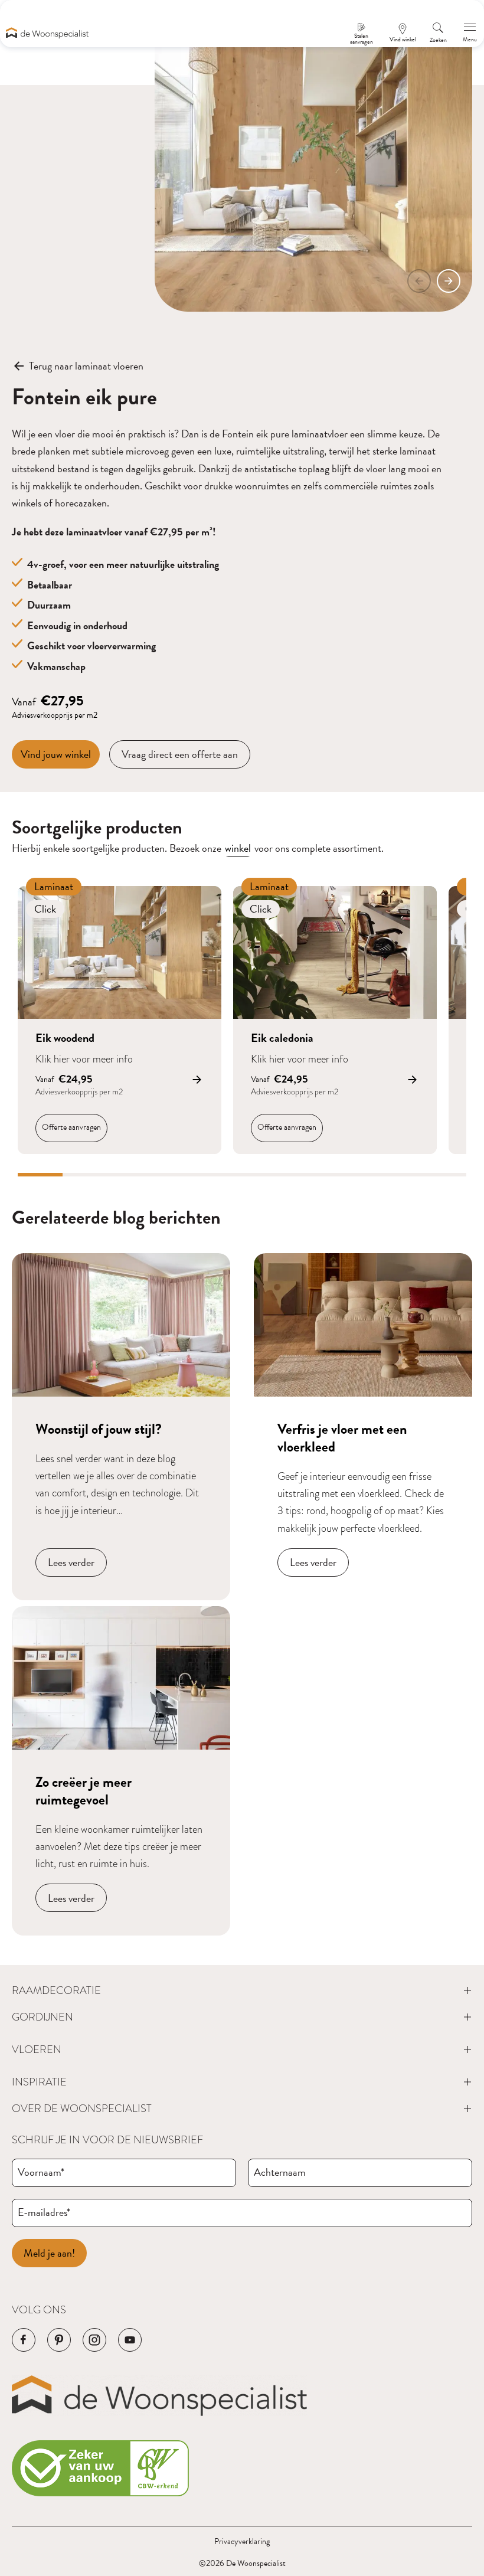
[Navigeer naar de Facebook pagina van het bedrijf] (24, 2340)
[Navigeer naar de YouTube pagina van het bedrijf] (130, 2340)
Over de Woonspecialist (82, 2108)
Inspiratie (39, 2082)
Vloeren (37, 2049)
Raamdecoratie (56, 1990)
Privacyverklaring (242, 2541)
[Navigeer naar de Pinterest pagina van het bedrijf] (59, 2340)
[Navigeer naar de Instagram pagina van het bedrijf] (94, 2340)
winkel (238, 848)
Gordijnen (42, 2017)
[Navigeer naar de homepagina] (47, 33)
